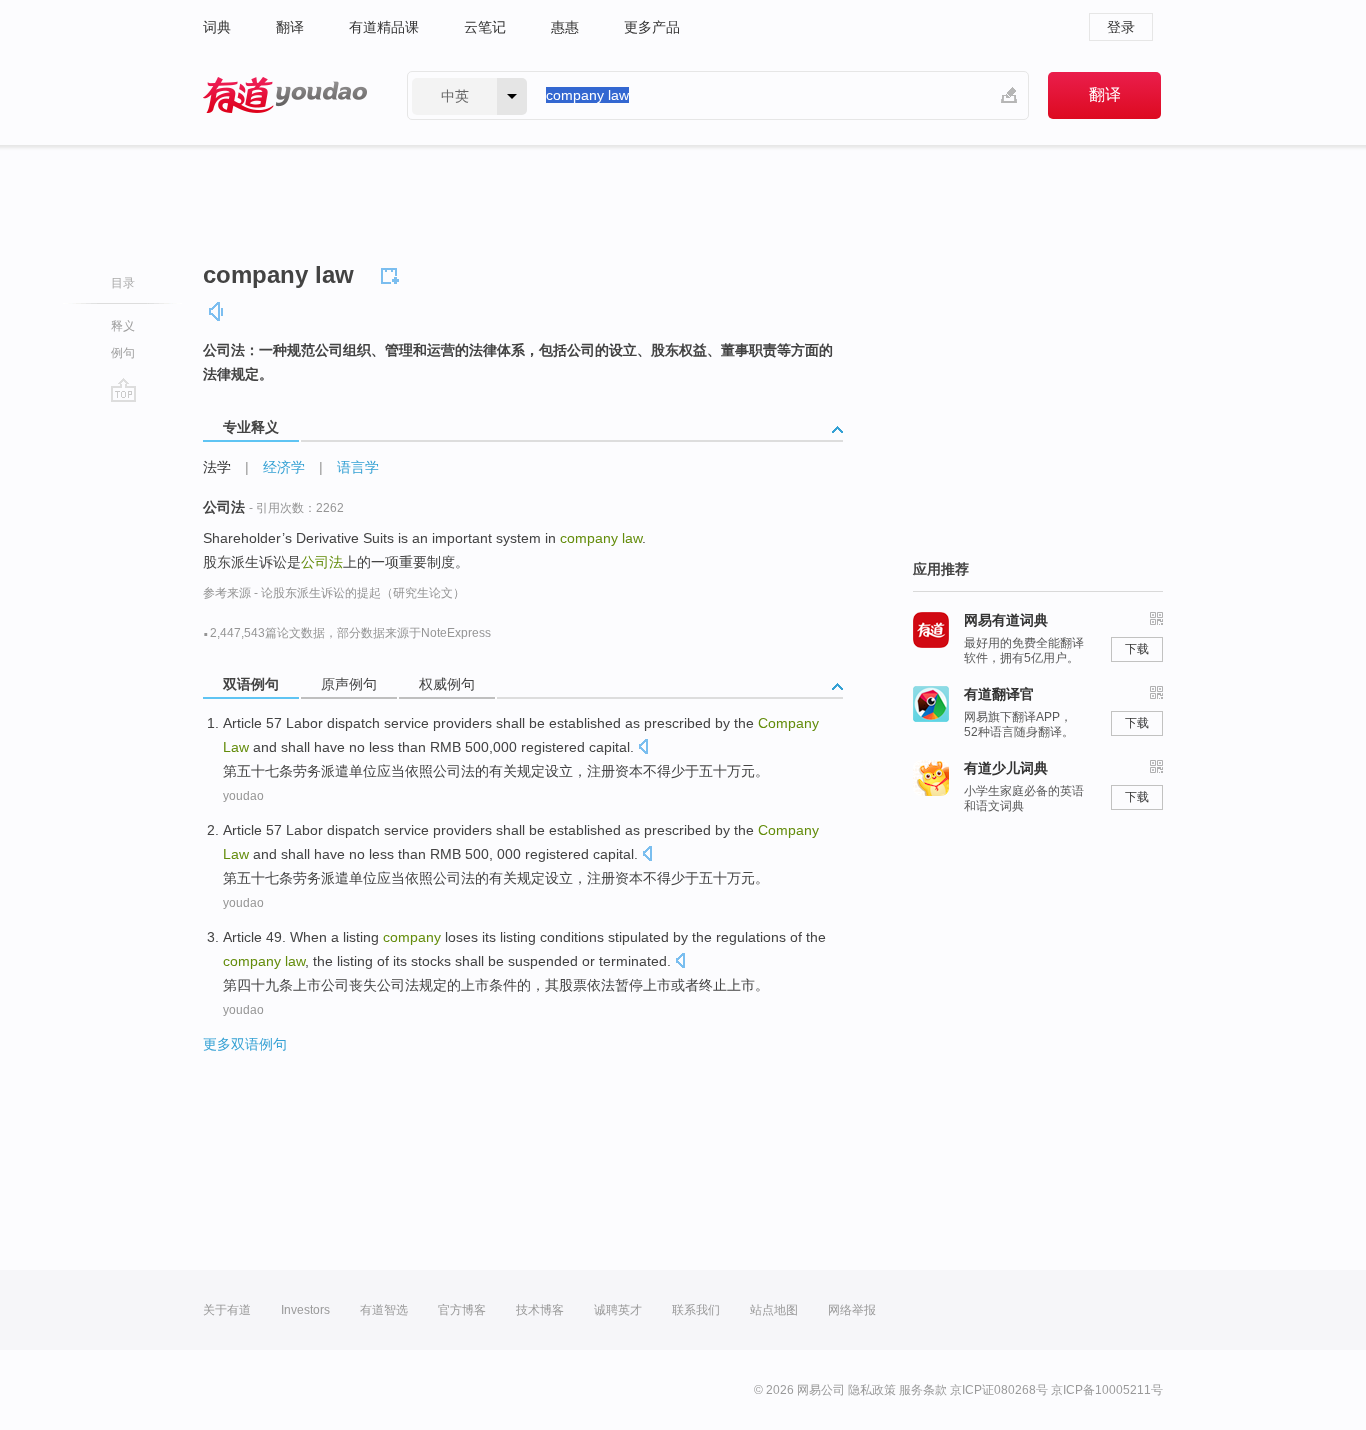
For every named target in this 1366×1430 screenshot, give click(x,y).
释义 (123, 326)
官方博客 (462, 1310)
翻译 (290, 27)
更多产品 (652, 27)
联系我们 (696, 1310)
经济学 (284, 467)
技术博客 (540, 1310)
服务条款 (923, 1390)
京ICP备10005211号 (1107, 1390)
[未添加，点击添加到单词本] (393, 273)
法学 (217, 467)
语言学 (358, 467)
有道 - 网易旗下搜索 (285, 95)
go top (123, 390)
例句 (123, 353)
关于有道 (227, 1310)
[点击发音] (643, 748)
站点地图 (774, 1310)
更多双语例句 (245, 1044)
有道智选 (384, 1310)
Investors (305, 1310)
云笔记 (485, 27)
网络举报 (852, 1310)
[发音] (217, 311)
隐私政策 (872, 1390)
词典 (217, 27)
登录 (1121, 27)
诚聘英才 (618, 1310)
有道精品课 (384, 27)
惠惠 (565, 27)
